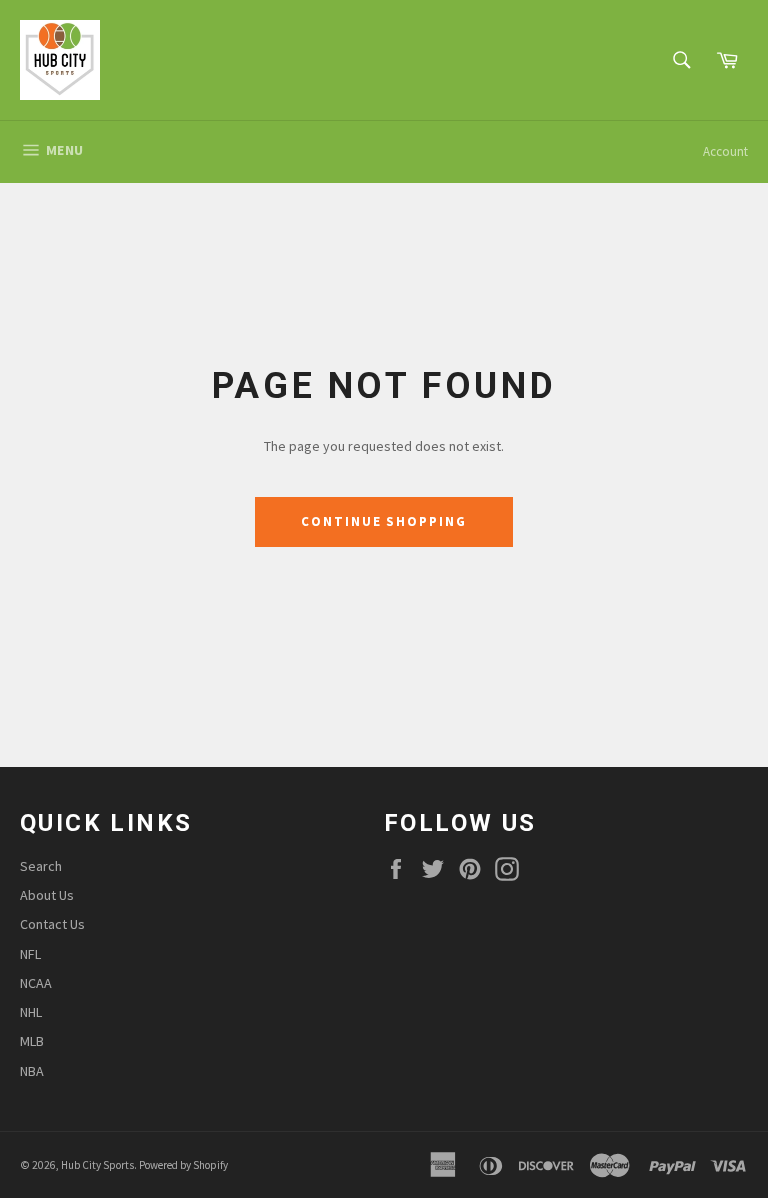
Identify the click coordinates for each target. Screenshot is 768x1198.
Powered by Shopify (183, 1165)
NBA (32, 1071)
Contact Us (52, 924)
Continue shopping (384, 521)
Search (41, 866)
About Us (47, 895)
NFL (30, 954)
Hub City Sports (97, 1165)
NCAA (36, 983)
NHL (31, 1012)
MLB (32, 1041)
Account (725, 151)
